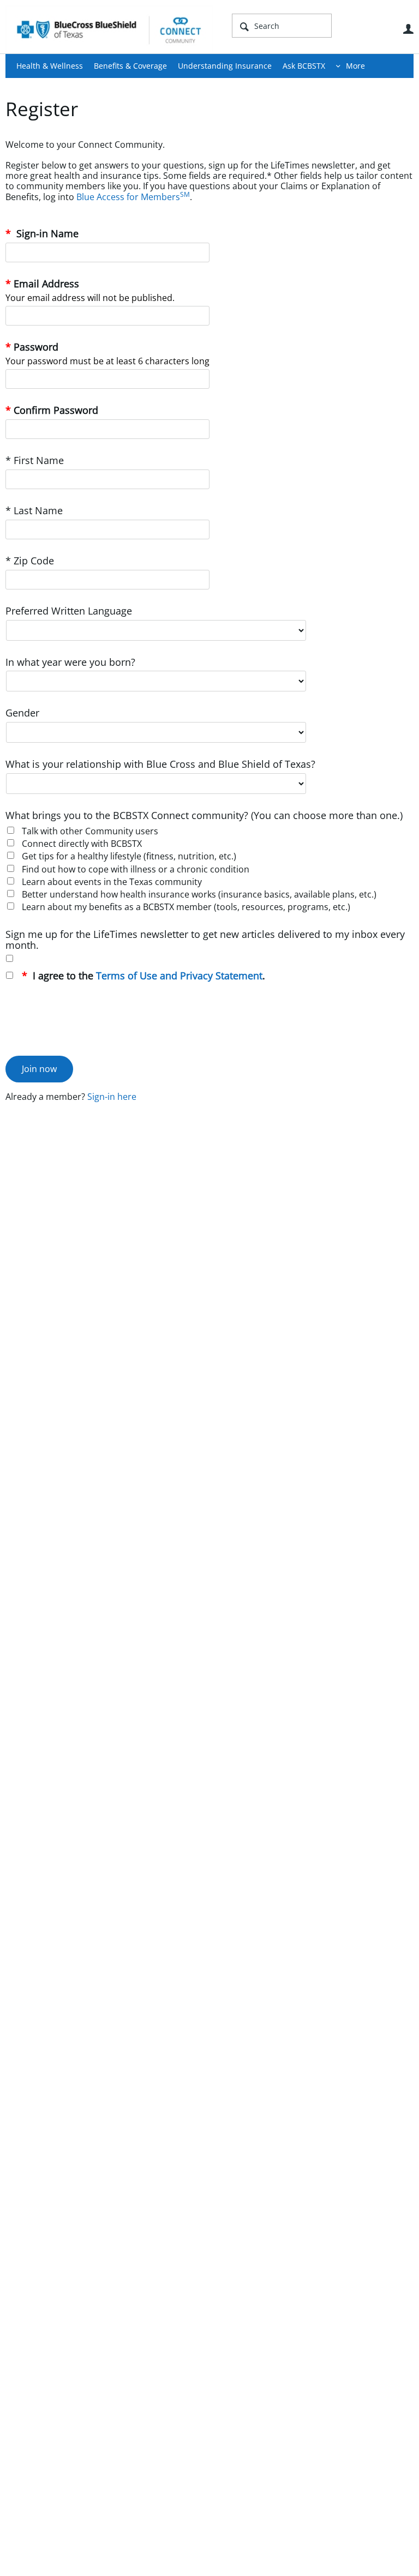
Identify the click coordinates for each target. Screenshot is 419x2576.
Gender (22, 713)
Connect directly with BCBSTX (82, 844)
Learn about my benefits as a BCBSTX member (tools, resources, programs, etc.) (186, 907)
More (355, 66)
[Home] (109, 29)
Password (36, 347)
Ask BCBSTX (304, 66)
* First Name (35, 461)
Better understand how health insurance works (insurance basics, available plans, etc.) (199, 894)
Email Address (46, 284)
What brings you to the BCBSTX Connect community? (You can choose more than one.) (204, 815)
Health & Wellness (50, 66)
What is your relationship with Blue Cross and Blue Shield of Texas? (160, 764)
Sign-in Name (46, 234)
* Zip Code (30, 561)
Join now (39, 1069)
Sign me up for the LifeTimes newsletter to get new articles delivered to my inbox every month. (205, 940)
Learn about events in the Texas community (112, 882)
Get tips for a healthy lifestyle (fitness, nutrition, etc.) (129, 856)
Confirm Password (56, 410)
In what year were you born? (70, 662)
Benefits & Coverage (130, 66)
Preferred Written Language (69, 611)
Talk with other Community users (90, 831)
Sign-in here (112, 1097)
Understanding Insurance (225, 66)
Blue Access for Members (133, 197)
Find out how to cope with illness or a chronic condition (136, 869)
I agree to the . (148, 976)
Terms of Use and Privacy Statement (179, 976)
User (408, 29)
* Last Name (34, 511)
